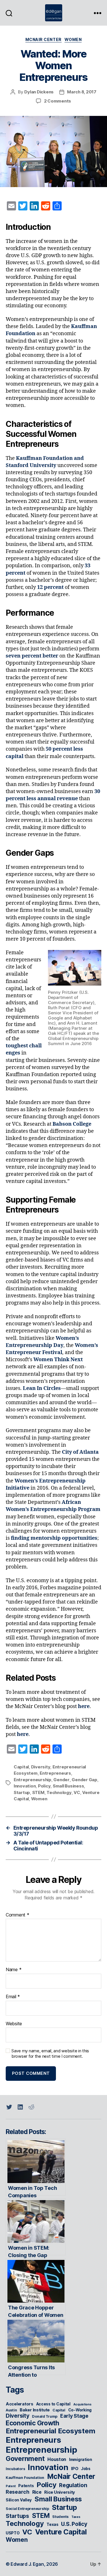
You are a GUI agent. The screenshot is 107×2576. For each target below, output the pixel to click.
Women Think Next (58, 1360)
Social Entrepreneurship (27, 2509)
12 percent (50, 587)
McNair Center (44, 39)
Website (14, 2024)
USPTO (13, 2533)
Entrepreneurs (55, 1773)
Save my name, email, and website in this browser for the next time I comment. (50, 2054)
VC (77, 1792)
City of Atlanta (80, 1452)
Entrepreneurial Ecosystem (50, 2431)
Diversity (41, 1767)
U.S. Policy (74, 2524)
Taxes (76, 2517)
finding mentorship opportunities (54, 1538)
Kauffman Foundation (25, 2478)
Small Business (68, 1786)
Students (60, 2517)
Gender (61, 1780)
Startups (17, 2516)
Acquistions (82, 2404)
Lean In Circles (42, 1388)
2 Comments (57, 101)
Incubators (15, 2469)
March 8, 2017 (82, 92)
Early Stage (74, 2416)
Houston (57, 2459)
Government (25, 2459)
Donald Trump (45, 2416)
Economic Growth (33, 2423)
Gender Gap (84, 1780)
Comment (18, 1915)
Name (14, 1970)
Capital (21, 1767)
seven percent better (32, 656)
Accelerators (20, 2404)
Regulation (73, 2485)
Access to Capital (53, 2404)
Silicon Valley (19, 2500)
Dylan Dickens (39, 92)
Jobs (86, 2469)
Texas (53, 2524)
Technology (59, 1792)
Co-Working (80, 2410)
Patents (26, 2486)
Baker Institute (35, 2410)
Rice (37, 2492)
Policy (44, 1786)
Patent (11, 2486)
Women (73, 39)
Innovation (25, 1786)
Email (13, 1997)
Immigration (81, 2460)
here (84, 1706)
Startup (22, 1792)
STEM (38, 1792)
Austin (11, 2410)
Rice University (60, 2492)
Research (18, 2492)
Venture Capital (61, 2532)
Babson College (72, 1124)
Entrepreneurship (33, 1780)
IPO (75, 2469)
